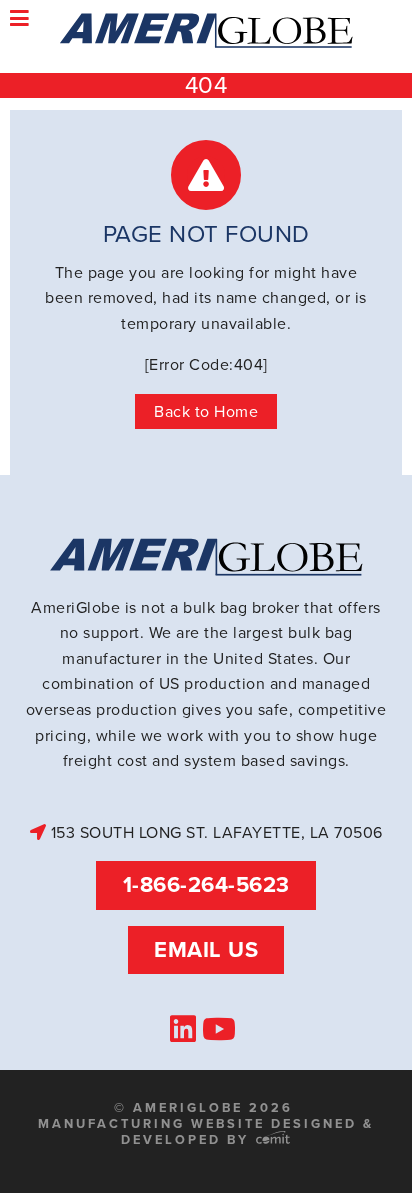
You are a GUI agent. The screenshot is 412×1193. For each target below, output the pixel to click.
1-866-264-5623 (206, 884)
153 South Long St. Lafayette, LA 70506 (214, 832)
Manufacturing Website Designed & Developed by (206, 1131)
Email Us (206, 949)
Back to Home (206, 411)
